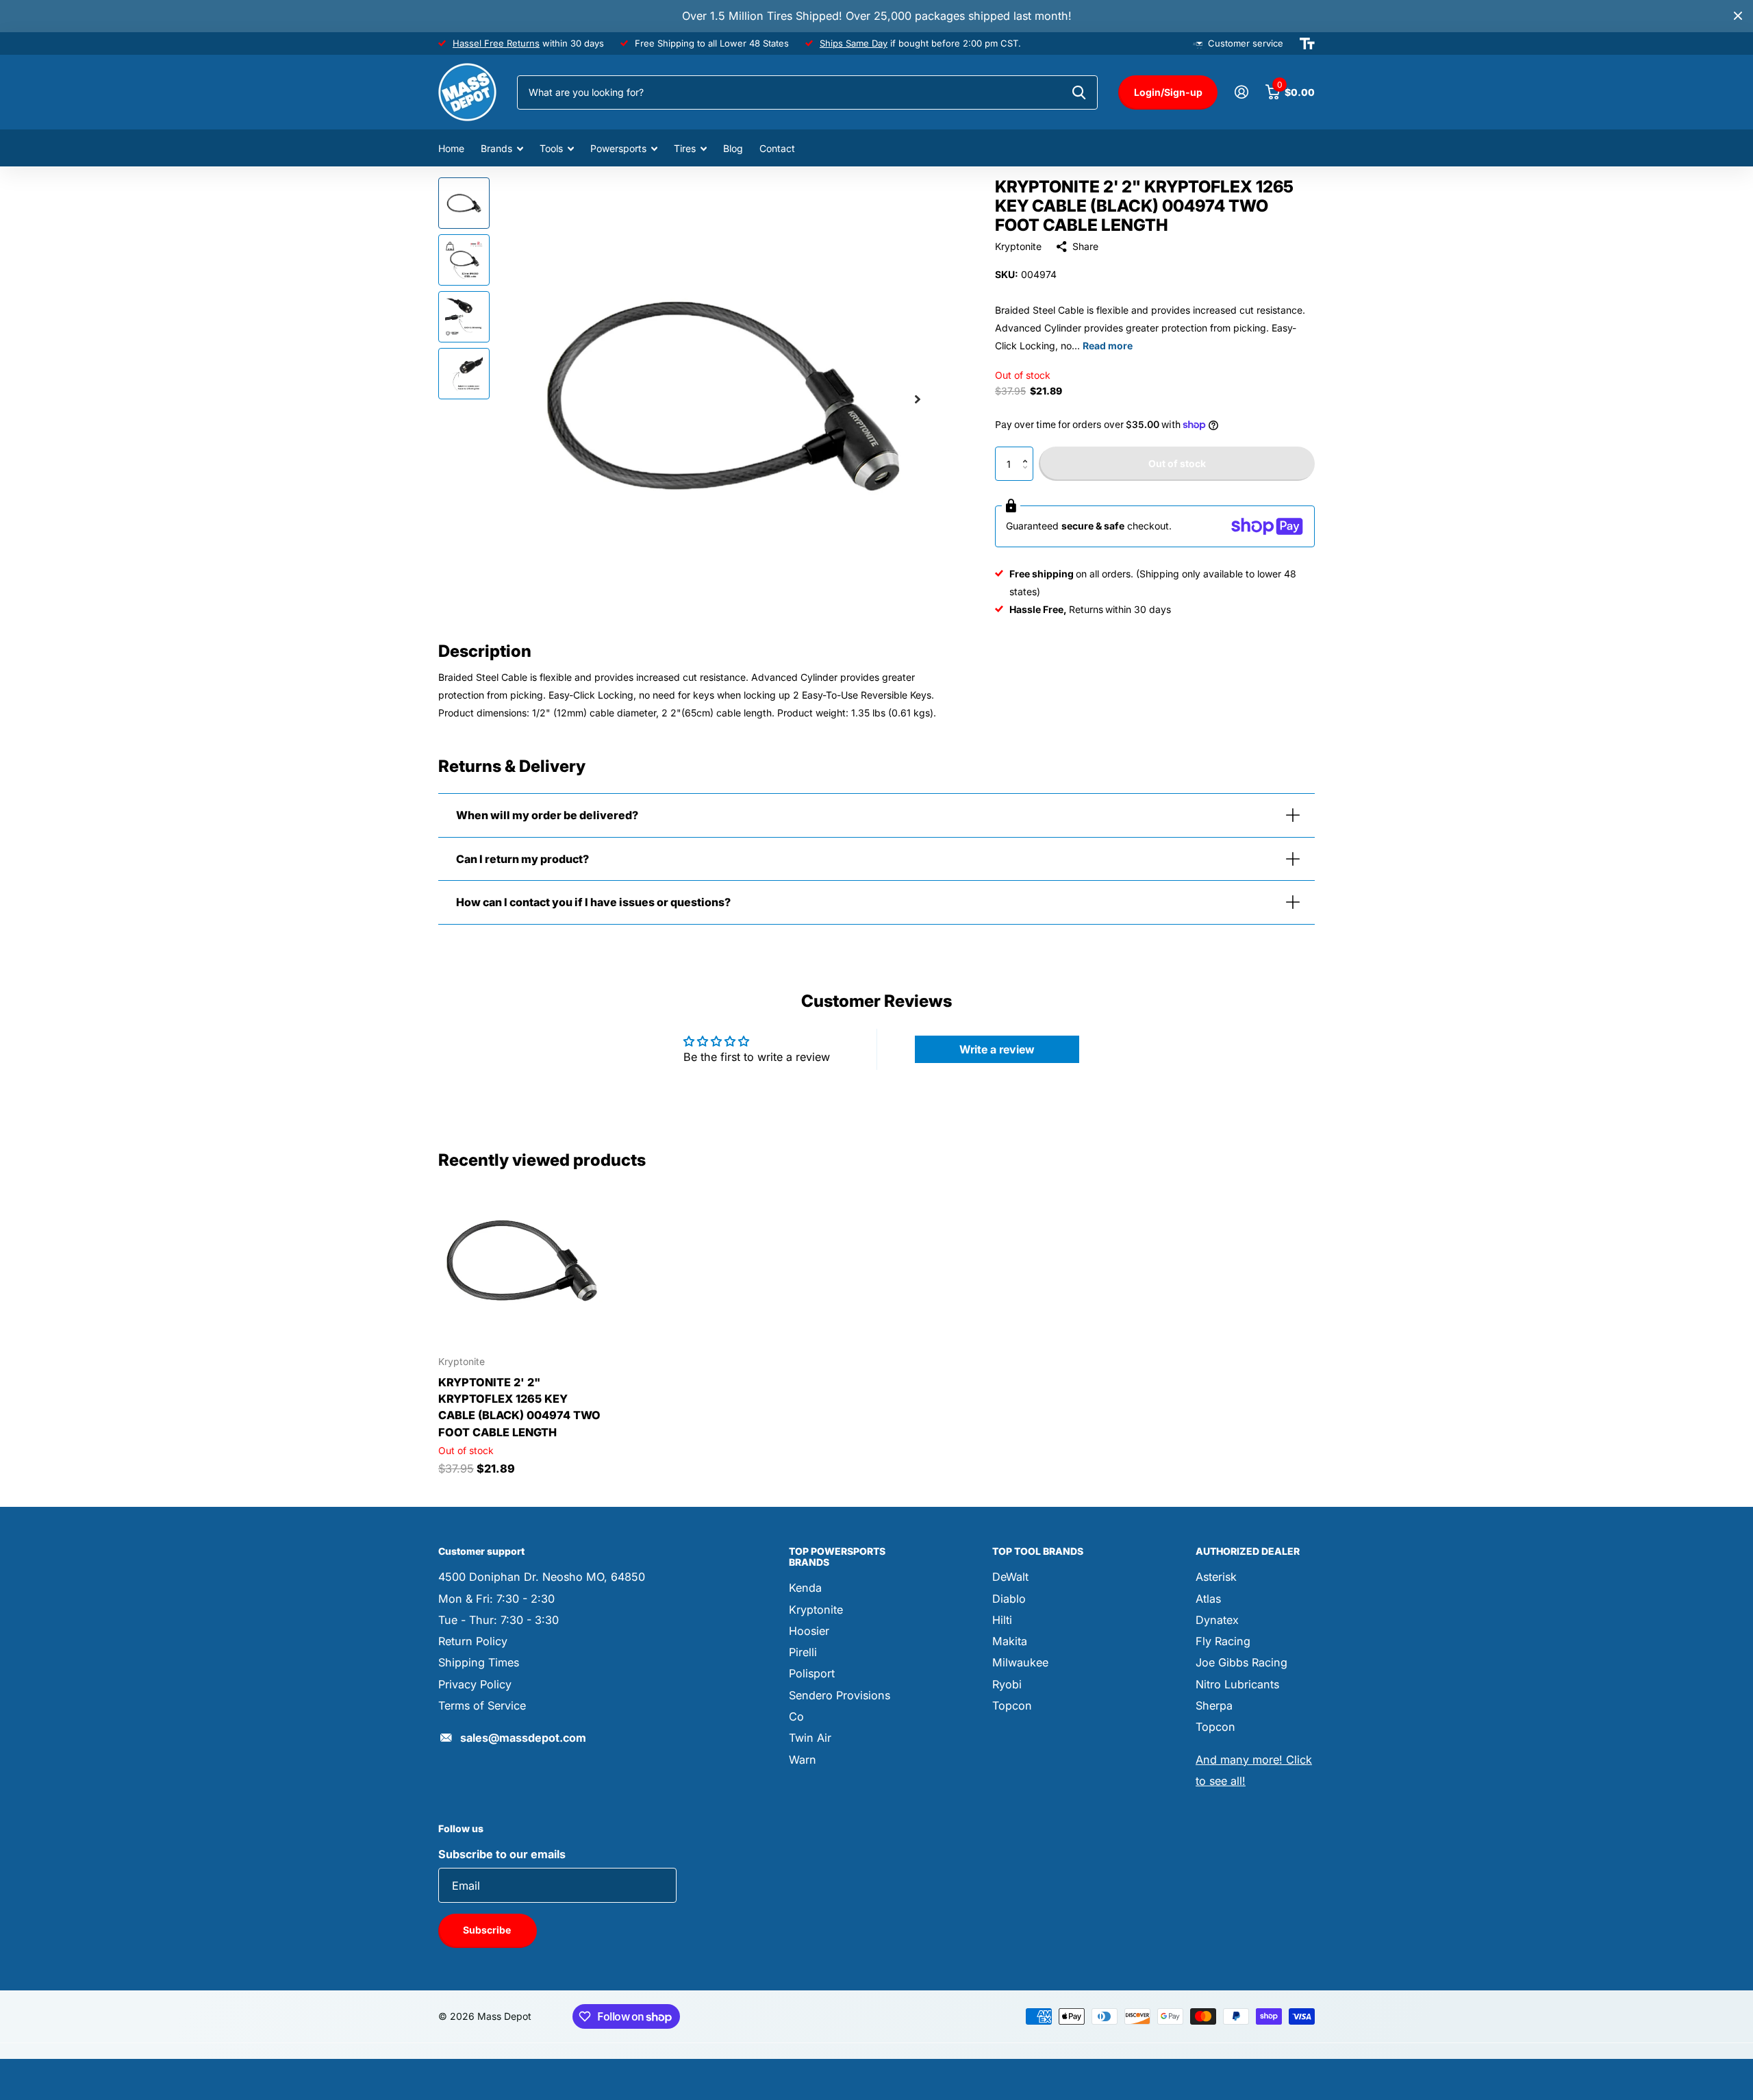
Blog (733, 148)
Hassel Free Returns (496, 43)
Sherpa (1214, 1705)
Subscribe (488, 1930)
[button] (1028, 452)
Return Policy (473, 1641)
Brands (496, 148)
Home (451, 148)
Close (1738, 16)
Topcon (1012, 1705)
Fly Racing (1223, 1641)
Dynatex (1217, 1620)
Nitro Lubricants (1237, 1684)
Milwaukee (1020, 1662)
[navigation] (464, 203)
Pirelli (803, 1652)
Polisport (812, 1673)
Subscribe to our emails (502, 1854)
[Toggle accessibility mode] (1307, 44)
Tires (685, 148)
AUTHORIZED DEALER (1248, 1551)
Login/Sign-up (1168, 92)
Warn (803, 1760)
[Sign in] (1241, 92)
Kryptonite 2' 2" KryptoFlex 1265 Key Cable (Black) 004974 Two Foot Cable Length (519, 1407)
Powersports (618, 148)
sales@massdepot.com (523, 1738)
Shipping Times (479, 1662)
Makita (1010, 1641)
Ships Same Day (854, 43)
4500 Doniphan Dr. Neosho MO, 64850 (542, 1577)
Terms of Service (482, 1705)
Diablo (1009, 1599)
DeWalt (1010, 1577)
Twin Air (810, 1738)
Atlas (1208, 1599)
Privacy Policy (475, 1684)
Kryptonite (1018, 246)
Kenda (805, 1588)
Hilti (1002, 1620)
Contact (777, 148)
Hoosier (809, 1631)
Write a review (997, 1049)
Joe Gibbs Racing (1241, 1662)
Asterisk (1216, 1577)
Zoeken (1079, 92)
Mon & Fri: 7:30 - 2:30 (496, 1599)
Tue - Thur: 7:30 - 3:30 (499, 1620)
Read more (1108, 346)
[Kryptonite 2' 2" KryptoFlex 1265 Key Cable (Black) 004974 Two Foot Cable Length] (521, 1262)
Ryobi (1007, 1684)
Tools (551, 148)
